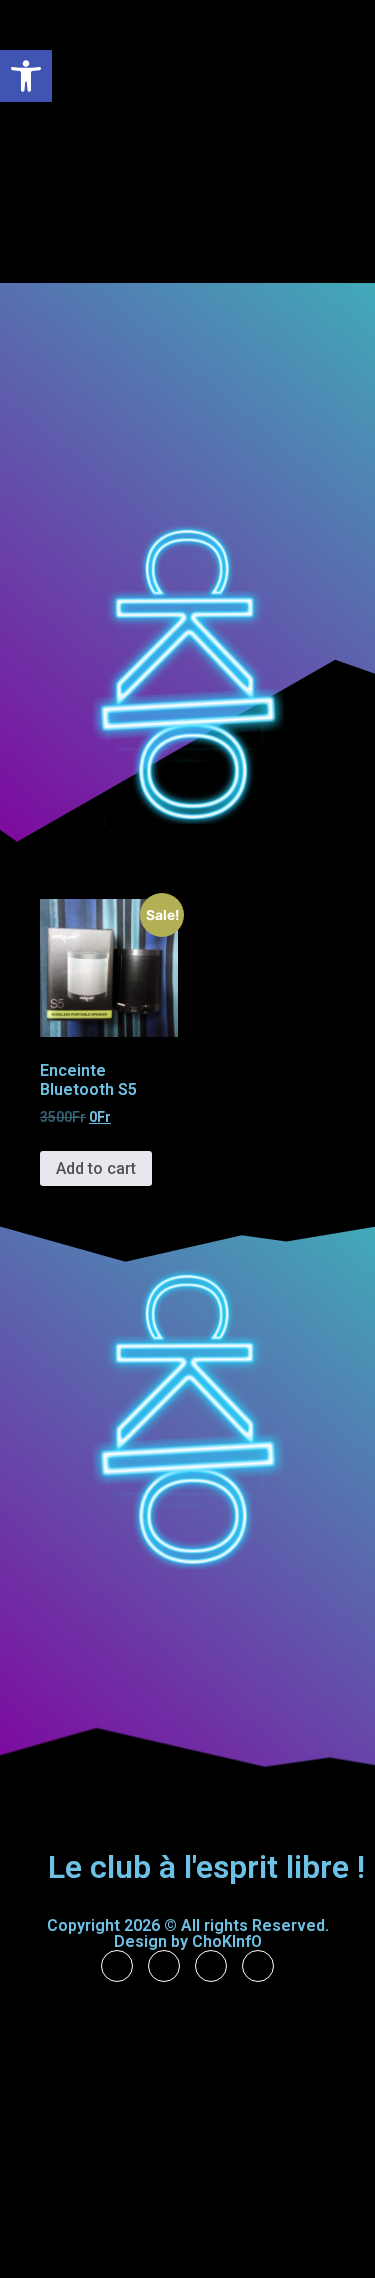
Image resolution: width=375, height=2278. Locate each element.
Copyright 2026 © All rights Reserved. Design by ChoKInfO (188, 1933)
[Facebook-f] (117, 1966)
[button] (335, 98)
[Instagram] (211, 1966)
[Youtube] (258, 1966)
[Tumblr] (164, 1966)
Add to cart (96, 1168)
